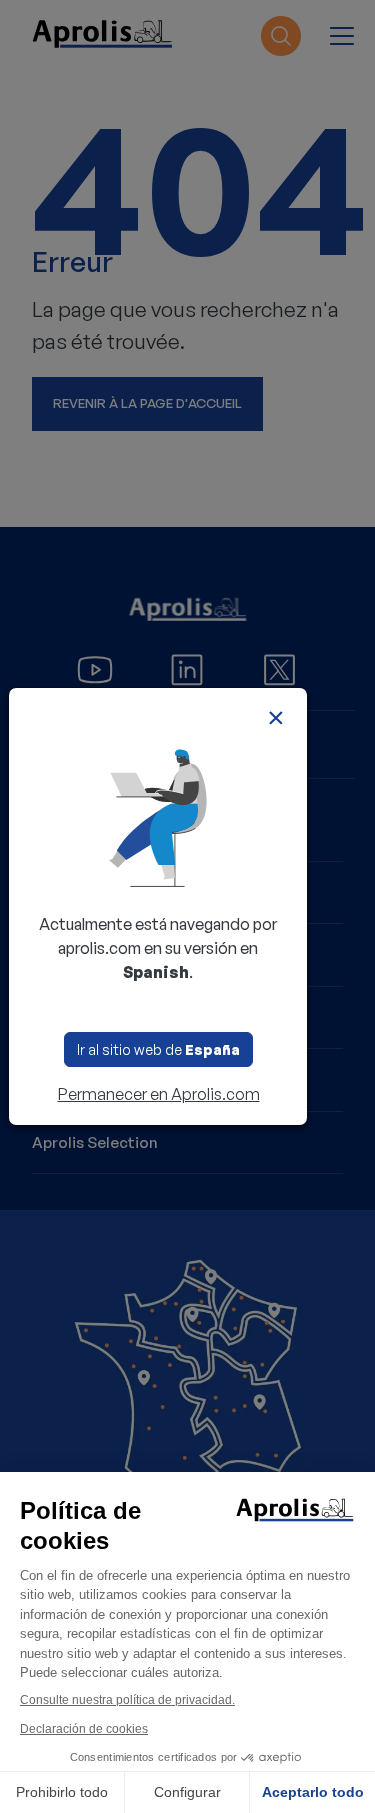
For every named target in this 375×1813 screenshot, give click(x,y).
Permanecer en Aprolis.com (159, 1094)
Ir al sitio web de (158, 1049)
